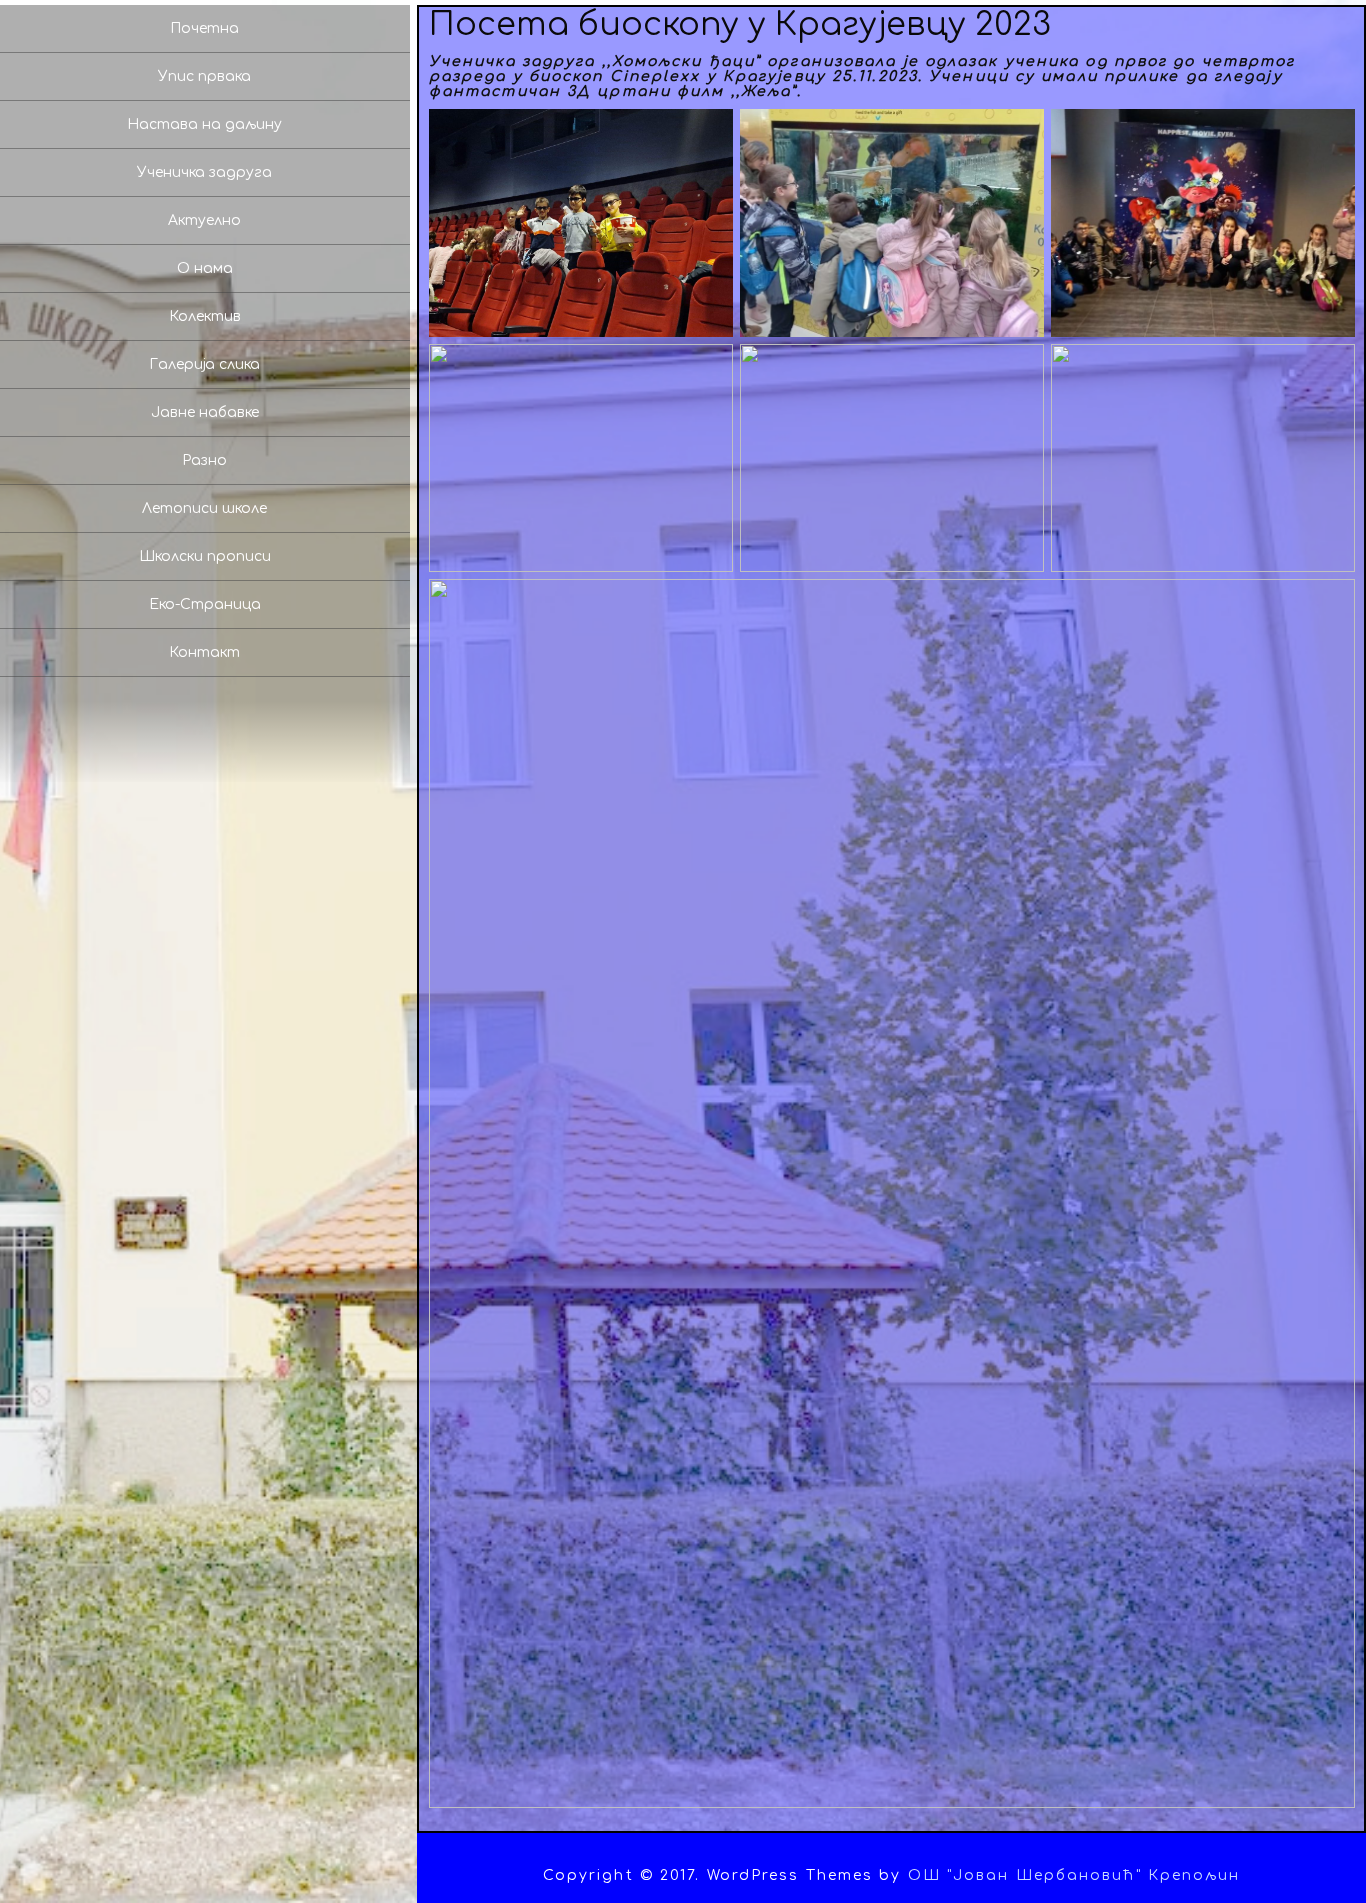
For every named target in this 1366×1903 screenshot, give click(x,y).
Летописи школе (204, 508)
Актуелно (204, 220)
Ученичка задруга (204, 172)
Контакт (204, 652)
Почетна (204, 28)
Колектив (205, 316)
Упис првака (204, 76)
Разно (204, 460)
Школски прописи (205, 556)
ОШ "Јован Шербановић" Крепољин (1074, 1875)
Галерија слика (204, 364)
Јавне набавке (205, 412)
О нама (205, 268)
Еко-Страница (205, 604)
